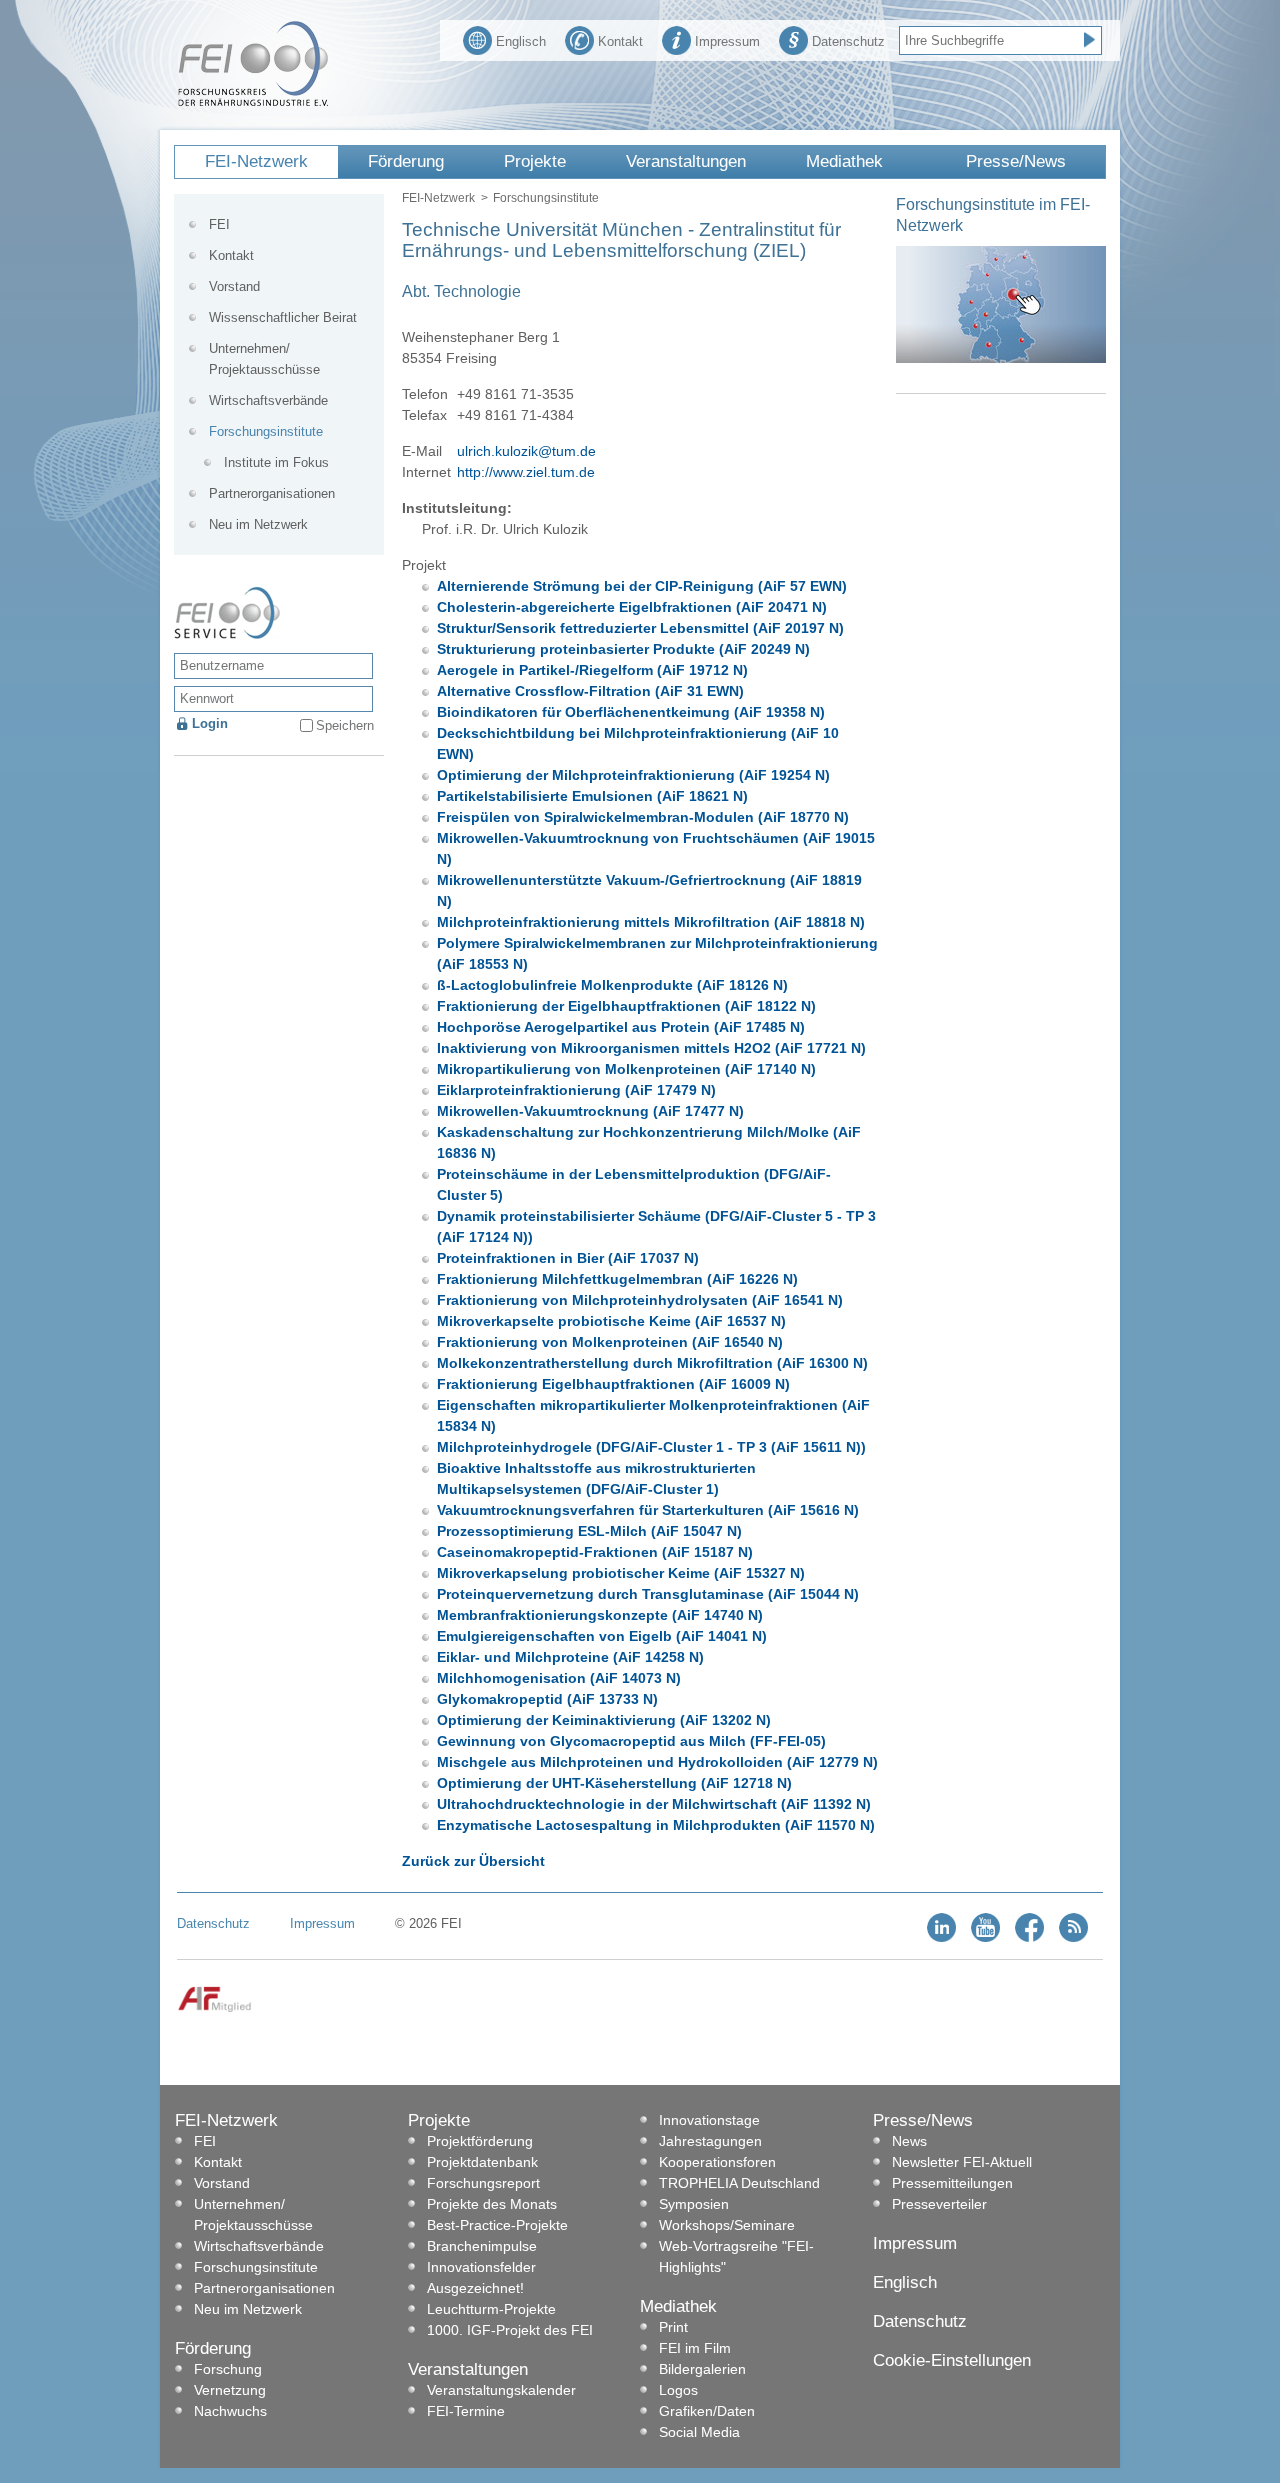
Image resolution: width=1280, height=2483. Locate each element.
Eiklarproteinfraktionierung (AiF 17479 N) (576, 1090)
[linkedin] (941, 1937)
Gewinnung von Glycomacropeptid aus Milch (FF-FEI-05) (631, 1741)
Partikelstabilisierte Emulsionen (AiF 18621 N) (592, 796)
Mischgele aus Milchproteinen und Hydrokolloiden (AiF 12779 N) (657, 1762)
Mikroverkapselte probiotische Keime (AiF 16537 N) (611, 1321)
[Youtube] (985, 1937)
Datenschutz (848, 41)
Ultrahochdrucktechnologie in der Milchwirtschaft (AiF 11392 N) (654, 1804)
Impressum (727, 41)
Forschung (228, 2369)
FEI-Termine (466, 2411)
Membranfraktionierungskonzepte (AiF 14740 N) (600, 1615)
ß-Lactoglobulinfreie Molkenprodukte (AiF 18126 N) (612, 985)
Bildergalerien (702, 2369)
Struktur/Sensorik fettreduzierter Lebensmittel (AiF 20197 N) (640, 628)
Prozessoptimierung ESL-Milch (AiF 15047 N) (589, 1531)
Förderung (406, 161)
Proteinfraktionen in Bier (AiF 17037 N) (568, 1258)
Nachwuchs (230, 2411)
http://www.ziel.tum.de (526, 472)
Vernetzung (230, 2390)
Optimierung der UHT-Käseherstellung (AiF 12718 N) (614, 1783)
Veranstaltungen (686, 161)
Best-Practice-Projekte (497, 2225)
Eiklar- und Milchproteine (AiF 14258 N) (570, 1657)
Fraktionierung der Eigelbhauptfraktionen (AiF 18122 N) (626, 1006)
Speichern (345, 725)
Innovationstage (709, 2120)
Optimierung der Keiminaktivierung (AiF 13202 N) (604, 1720)
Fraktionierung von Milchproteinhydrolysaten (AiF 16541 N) (640, 1300)
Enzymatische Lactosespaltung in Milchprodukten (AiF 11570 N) (656, 1825)
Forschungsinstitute (546, 198)
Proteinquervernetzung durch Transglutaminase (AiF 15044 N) (648, 1594)
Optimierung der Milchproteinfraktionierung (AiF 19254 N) (633, 775)
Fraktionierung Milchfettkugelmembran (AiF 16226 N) (617, 1279)
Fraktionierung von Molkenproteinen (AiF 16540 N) (610, 1342)
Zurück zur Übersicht (473, 1861)
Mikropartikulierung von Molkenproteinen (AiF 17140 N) (626, 1069)
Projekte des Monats (492, 2204)
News (909, 2141)
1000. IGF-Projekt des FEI (510, 2330)
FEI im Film (695, 2348)
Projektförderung (480, 2141)
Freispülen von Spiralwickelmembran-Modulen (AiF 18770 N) (643, 817)
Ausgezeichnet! (475, 2288)
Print (673, 2327)
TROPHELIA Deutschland (739, 2183)
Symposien (694, 2204)
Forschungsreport (483, 2183)
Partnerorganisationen (272, 493)
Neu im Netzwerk (258, 524)
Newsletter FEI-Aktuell (962, 2162)
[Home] (253, 102)
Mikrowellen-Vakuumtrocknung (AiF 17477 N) (590, 1111)
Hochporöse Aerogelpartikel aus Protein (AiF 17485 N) (621, 1027)
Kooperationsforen (717, 2162)
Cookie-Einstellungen (952, 2360)
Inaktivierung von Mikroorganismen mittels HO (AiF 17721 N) (651, 1048)
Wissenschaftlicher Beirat (283, 317)
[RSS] (1073, 1937)
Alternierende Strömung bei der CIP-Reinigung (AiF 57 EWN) (642, 586)
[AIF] (214, 2008)
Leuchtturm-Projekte (491, 2309)
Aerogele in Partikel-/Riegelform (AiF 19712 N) (592, 670)
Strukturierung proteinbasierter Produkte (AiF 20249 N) (623, 649)
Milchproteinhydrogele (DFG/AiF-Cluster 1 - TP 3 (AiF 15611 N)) (651, 1447)
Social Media (699, 2432)
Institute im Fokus (276, 462)
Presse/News (1016, 161)
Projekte (535, 161)
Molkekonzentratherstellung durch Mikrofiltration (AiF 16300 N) (652, 1363)
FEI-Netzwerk (256, 161)
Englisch (521, 41)
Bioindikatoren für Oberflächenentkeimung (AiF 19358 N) (631, 712)
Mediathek (844, 161)
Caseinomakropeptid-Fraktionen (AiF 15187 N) (595, 1552)
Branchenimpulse (482, 2246)
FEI (219, 224)
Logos (678, 2390)
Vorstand (234, 286)
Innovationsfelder (481, 2267)
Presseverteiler (939, 2204)
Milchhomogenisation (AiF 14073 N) (559, 1678)
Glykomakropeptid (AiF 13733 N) (547, 1699)
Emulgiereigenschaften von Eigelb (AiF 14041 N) (602, 1636)
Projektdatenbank (482, 2162)
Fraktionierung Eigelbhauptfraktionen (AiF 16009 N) (613, 1384)
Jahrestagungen (710, 2141)
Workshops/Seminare (727, 2225)
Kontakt (620, 41)
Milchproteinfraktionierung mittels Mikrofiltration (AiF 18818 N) (651, 922)
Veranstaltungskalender (501, 2390)
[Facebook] (1029, 1937)
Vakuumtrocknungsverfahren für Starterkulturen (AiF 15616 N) (648, 1510)
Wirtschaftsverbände (268, 400)
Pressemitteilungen (952, 2183)
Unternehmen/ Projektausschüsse (264, 359)
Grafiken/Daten (707, 2411)
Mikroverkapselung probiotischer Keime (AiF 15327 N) (621, 1573)
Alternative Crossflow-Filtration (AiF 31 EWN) (590, 691)
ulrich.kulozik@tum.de (526, 451)
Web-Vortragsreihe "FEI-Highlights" (736, 2256)
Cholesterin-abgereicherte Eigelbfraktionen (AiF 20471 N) (632, 607)
